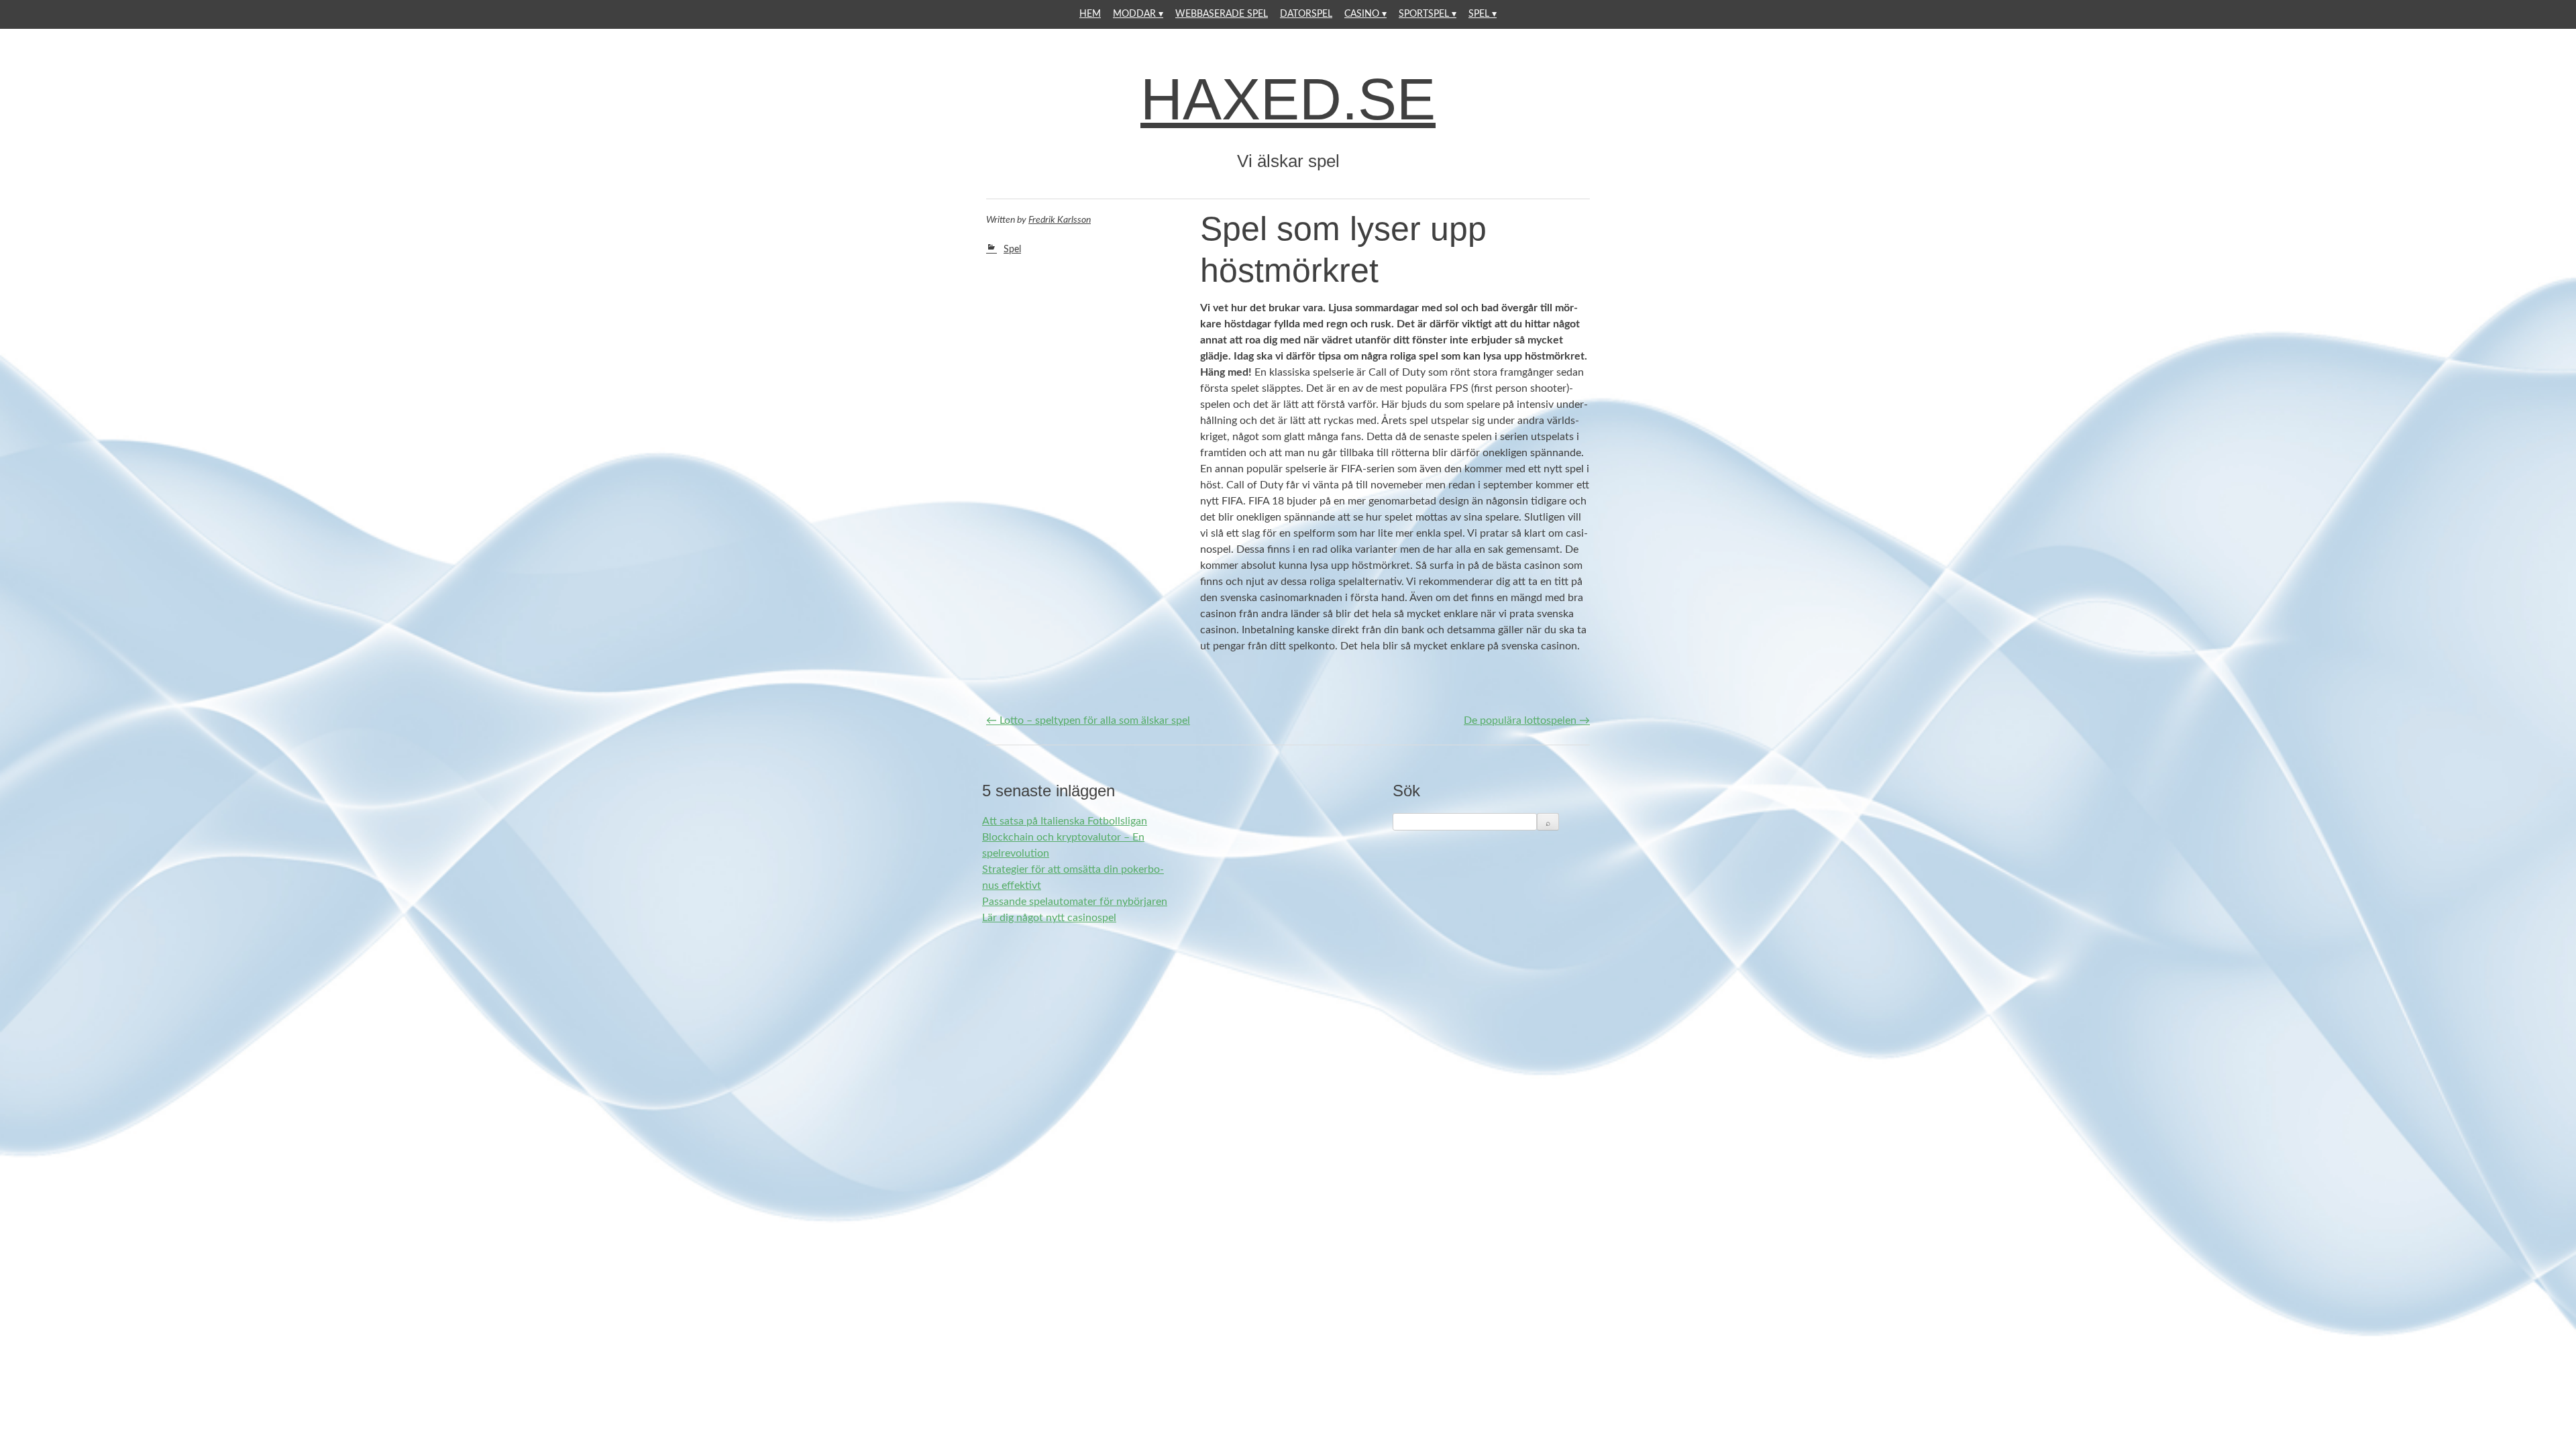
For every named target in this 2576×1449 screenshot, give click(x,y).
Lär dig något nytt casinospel (1049, 918)
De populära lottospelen (1527, 720)
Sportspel (1424, 14)
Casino (1362, 14)
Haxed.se (1288, 99)
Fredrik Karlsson (1060, 220)
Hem (1090, 14)
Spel (1479, 14)
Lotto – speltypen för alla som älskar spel (1088, 720)
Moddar (1134, 14)
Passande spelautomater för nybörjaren (1075, 902)
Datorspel (1306, 14)
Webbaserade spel (1222, 14)
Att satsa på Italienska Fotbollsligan (1065, 821)
